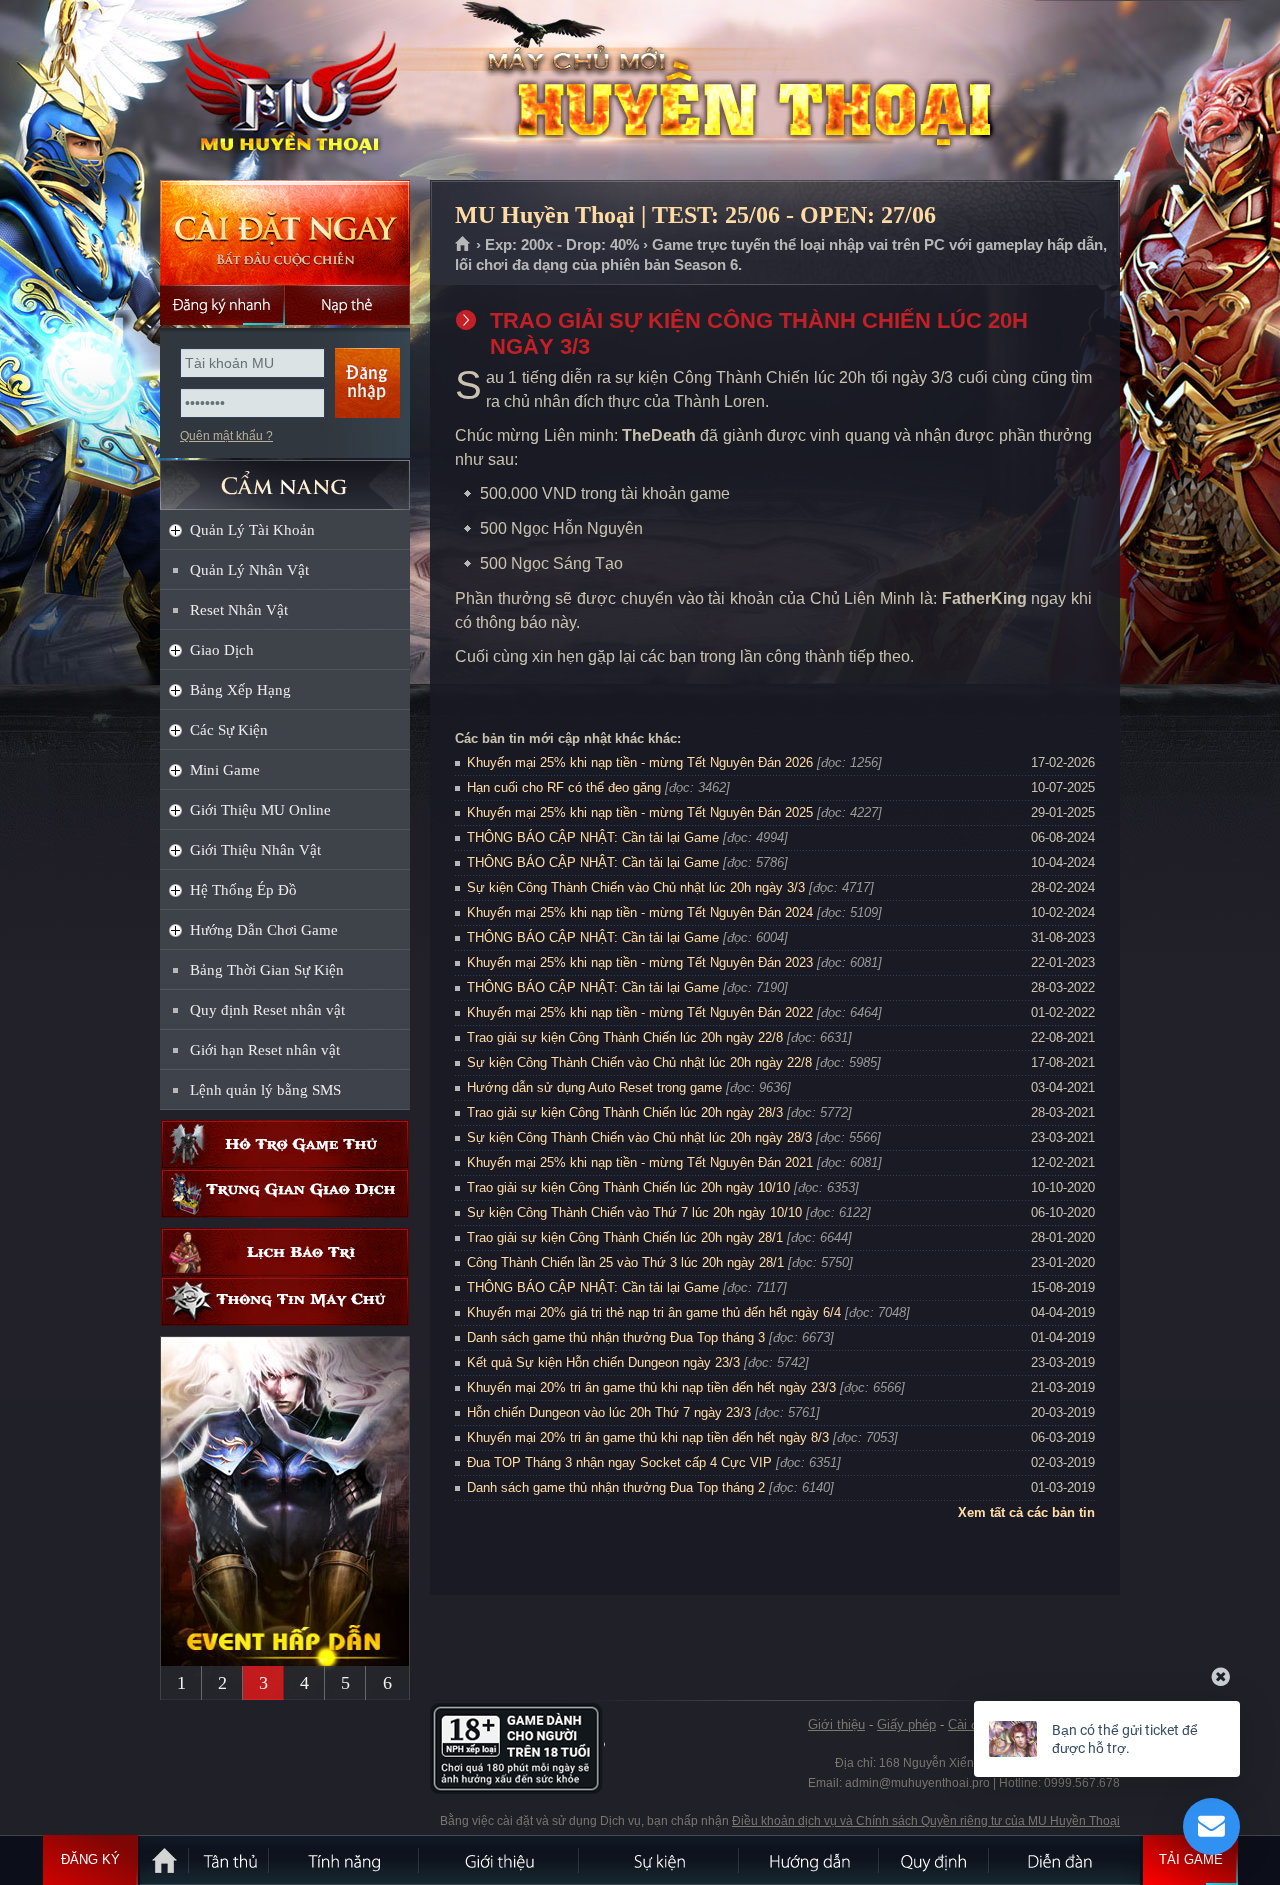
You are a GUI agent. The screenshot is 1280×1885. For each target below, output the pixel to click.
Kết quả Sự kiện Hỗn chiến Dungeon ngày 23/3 (603, 1362)
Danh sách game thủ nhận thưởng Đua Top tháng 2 (616, 1487)
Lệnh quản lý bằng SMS (265, 1090)
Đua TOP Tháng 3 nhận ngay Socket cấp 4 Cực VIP (619, 1462)
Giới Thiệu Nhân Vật (255, 850)
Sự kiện (660, 1860)
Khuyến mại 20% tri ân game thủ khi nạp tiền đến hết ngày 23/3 (651, 1387)
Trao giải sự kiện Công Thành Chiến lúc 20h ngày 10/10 (628, 1187)
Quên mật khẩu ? (226, 436)
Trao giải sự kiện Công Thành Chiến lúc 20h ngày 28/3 (625, 1112)
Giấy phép (906, 1724)
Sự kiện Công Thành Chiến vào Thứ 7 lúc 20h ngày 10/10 (634, 1212)
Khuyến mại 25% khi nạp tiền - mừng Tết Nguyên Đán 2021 (640, 1162)
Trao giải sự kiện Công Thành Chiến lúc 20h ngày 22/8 (625, 1037)
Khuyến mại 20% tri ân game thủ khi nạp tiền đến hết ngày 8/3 (648, 1437)
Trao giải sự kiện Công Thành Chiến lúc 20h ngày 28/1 (625, 1237)
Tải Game (1191, 1859)
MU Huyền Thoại (284, 91)
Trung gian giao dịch (285, 1193)
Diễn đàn (1065, 1860)
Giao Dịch (222, 650)
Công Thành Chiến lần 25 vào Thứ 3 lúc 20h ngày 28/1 (625, 1262)
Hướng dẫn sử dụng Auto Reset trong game (594, 1087)
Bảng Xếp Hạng (240, 690)
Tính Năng (345, 1860)
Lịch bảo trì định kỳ (285, 1252)
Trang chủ (463, 245)
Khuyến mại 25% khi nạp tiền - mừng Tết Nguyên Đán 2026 (640, 762)
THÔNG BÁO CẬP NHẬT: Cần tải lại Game (593, 837)
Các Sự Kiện (229, 730)
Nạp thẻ (347, 305)
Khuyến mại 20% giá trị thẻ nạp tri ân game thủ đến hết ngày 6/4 (654, 1312)
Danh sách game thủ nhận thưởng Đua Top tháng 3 (616, 1337)
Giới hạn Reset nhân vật (265, 1050)
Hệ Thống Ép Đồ (243, 890)
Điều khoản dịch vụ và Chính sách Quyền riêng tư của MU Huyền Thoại (926, 1821)
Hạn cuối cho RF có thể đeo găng (564, 787)
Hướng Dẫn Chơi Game (264, 930)
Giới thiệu (836, 1724)
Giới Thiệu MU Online (260, 810)
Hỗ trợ (285, 1144)
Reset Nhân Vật (239, 610)
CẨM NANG (285, 476)
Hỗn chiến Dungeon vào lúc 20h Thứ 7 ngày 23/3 (609, 1412)
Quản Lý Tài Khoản (252, 530)
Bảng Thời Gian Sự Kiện (267, 970)
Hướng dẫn (810, 1860)
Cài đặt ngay (285, 232)
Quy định (935, 1860)
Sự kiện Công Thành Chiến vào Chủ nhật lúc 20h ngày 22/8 (639, 1062)
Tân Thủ (230, 1860)
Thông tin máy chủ (285, 1301)
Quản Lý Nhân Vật (249, 570)
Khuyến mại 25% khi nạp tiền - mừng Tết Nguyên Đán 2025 (640, 812)
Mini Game (225, 770)
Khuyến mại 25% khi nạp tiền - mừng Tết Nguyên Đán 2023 (640, 962)
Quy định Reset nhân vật (267, 1010)
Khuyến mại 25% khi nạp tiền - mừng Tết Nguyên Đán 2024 (640, 912)
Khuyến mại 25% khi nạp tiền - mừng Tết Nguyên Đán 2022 (640, 1012)
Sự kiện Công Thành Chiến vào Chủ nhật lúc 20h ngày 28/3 (639, 1137)
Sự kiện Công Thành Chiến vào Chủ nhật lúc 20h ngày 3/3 (636, 887)
